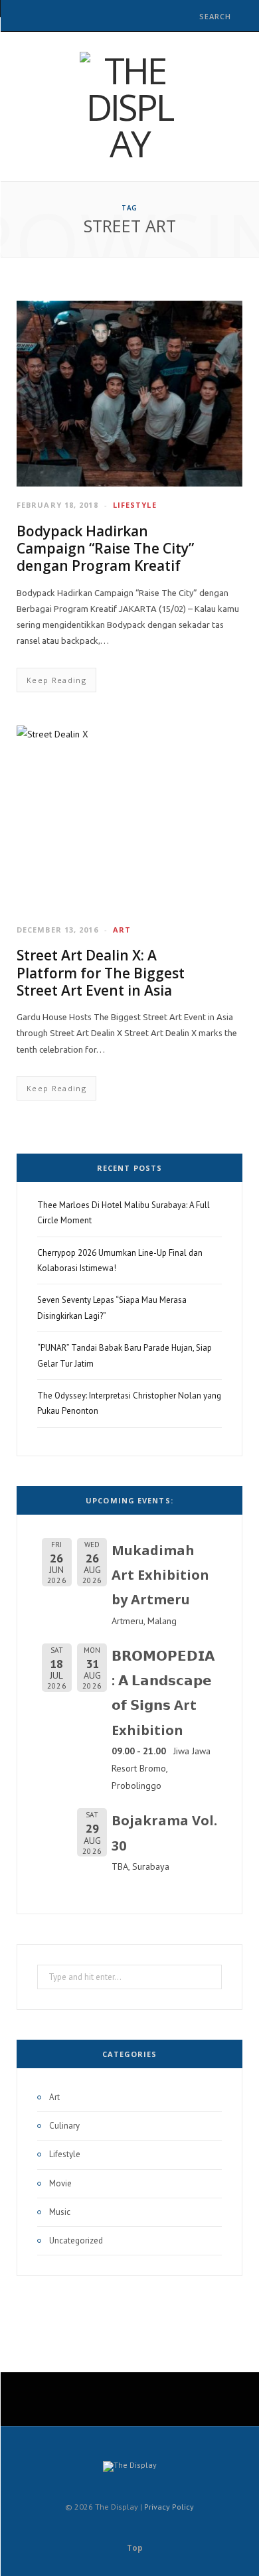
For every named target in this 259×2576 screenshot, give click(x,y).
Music (60, 2212)
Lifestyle (135, 505)
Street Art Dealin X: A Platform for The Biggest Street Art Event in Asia (101, 973)
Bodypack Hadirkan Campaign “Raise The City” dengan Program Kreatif (105, 549)
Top (134, 2548)
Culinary (64, 2126)
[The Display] (129, 107)
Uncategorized (76, 2240)
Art (122, 930)
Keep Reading (56, 680)
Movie (60, 2183)
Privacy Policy (169, 2507)
